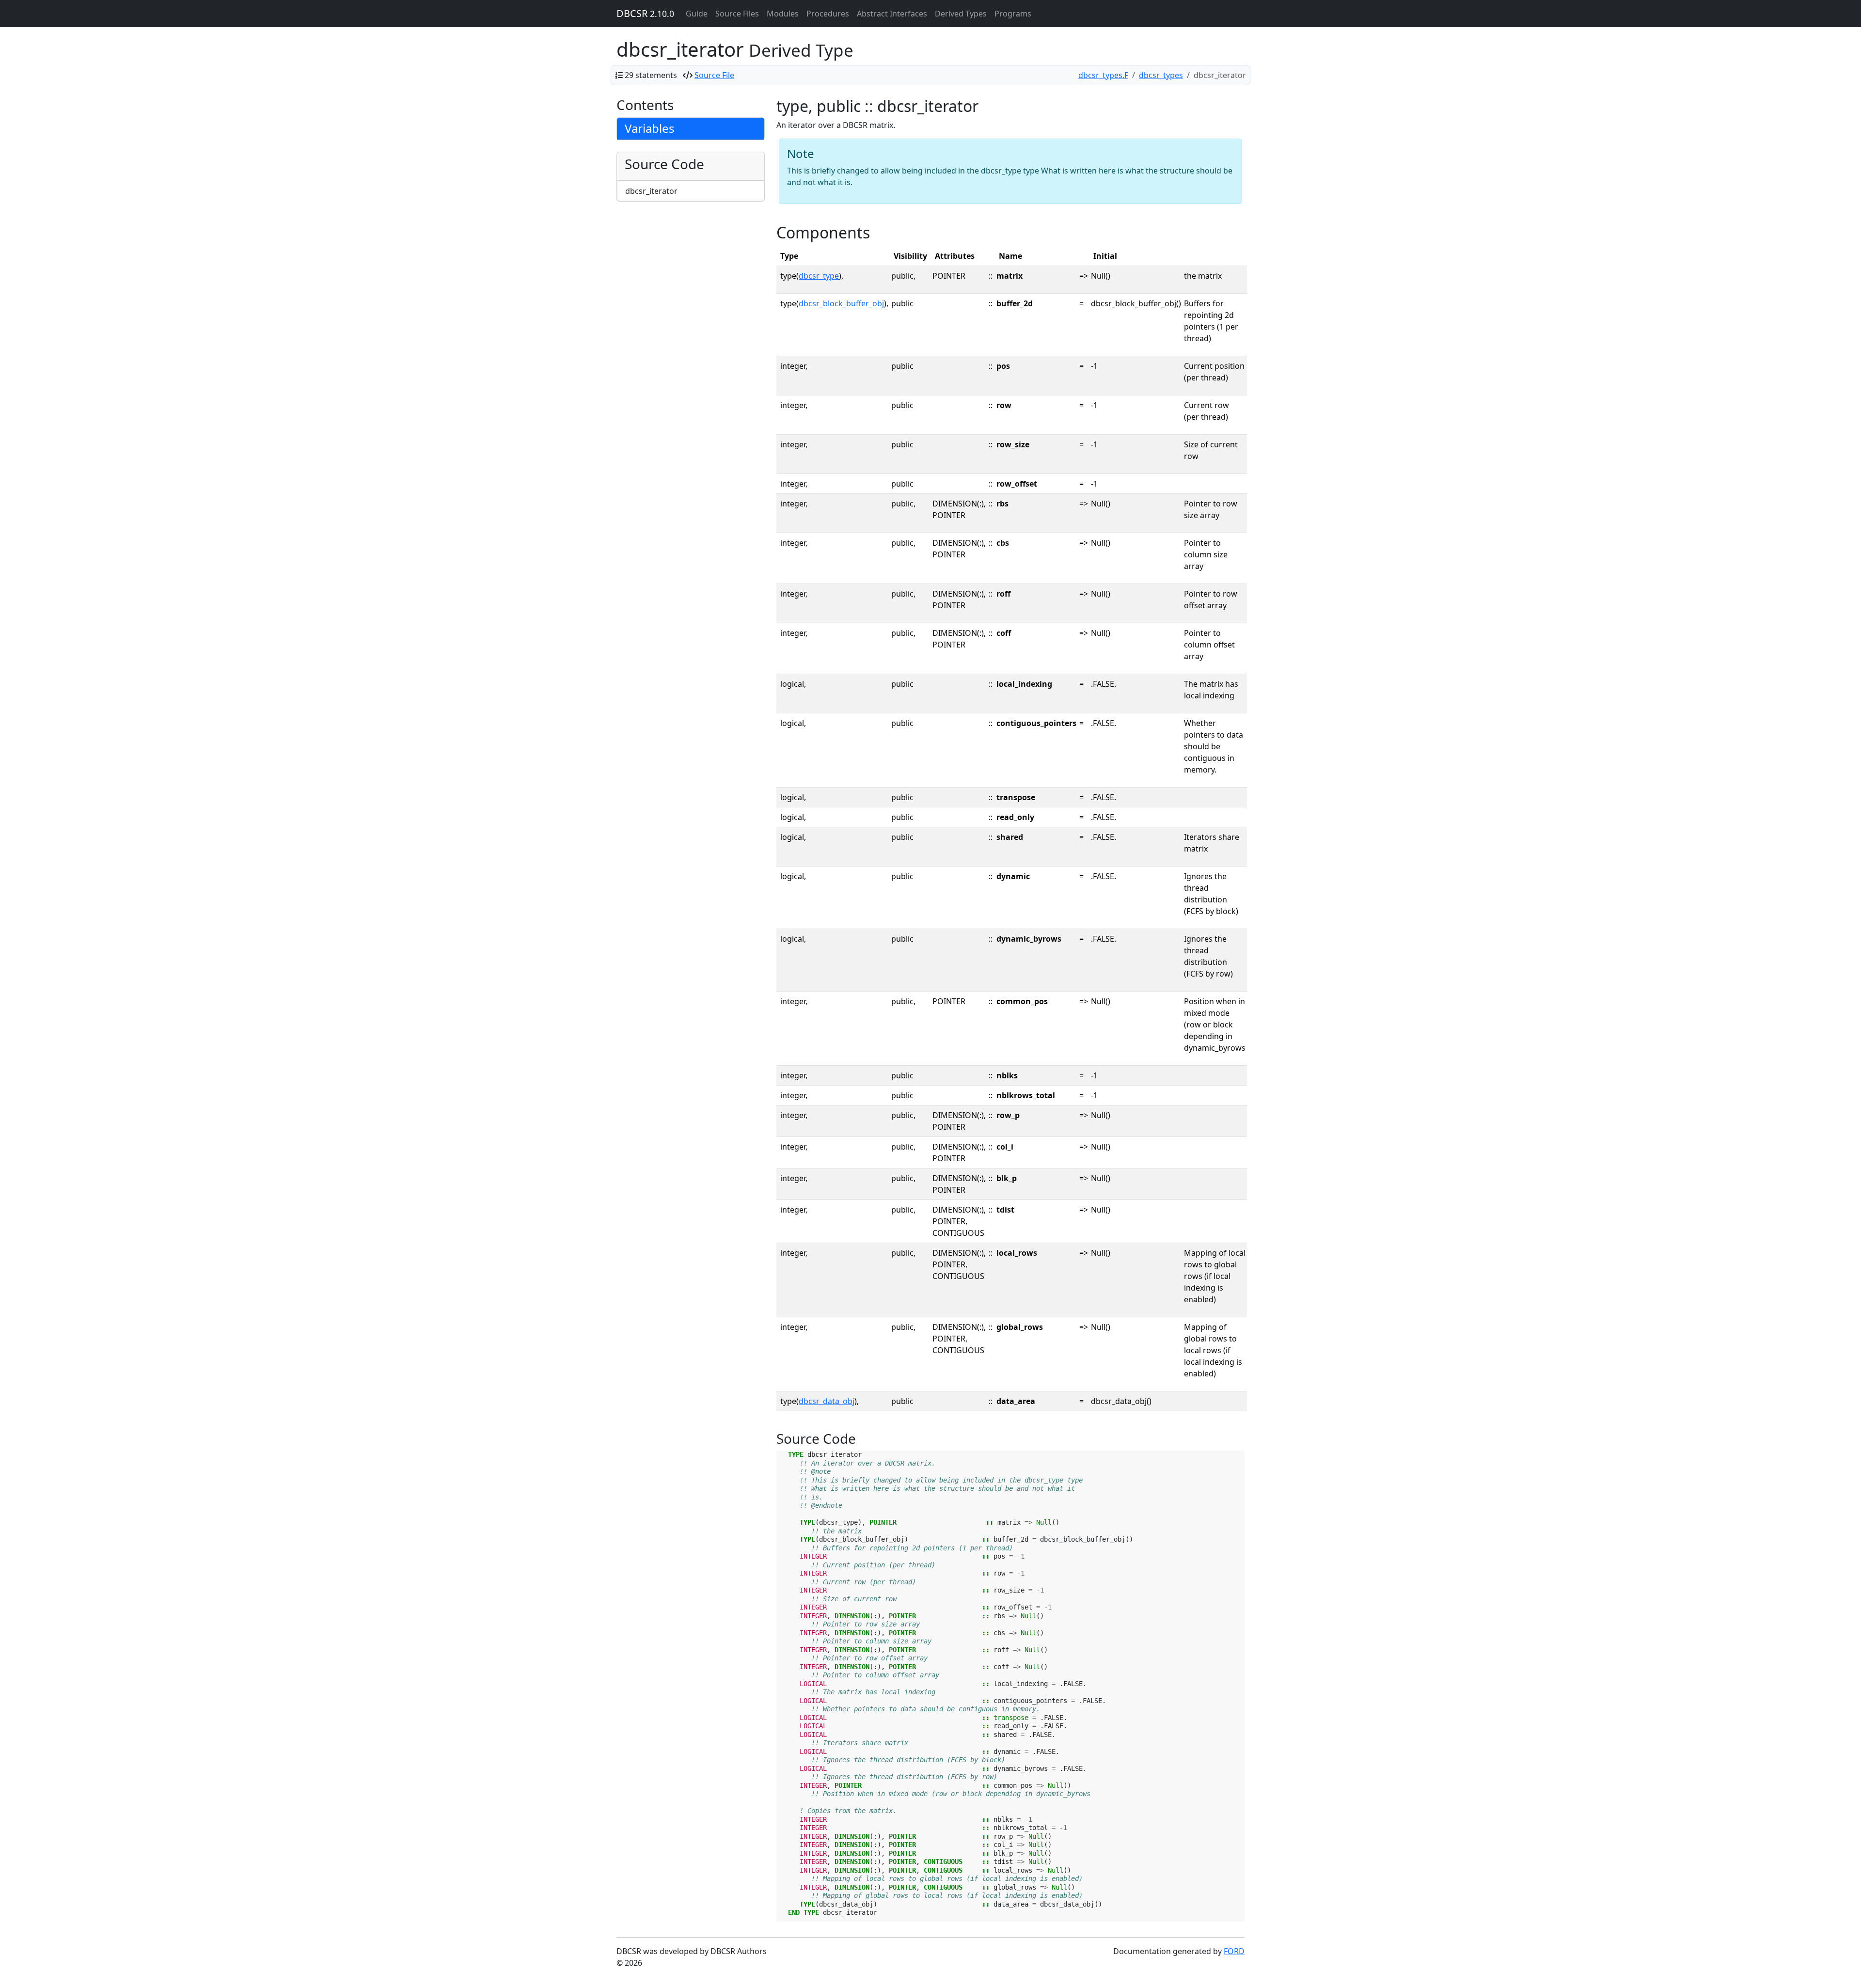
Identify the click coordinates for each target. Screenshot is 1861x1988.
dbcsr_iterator (651, 191)
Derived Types (961, 14)
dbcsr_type (819, 276)
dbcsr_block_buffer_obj (841, 303)
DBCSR (645, 13)
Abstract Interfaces (892, 14)
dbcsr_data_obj (827, 1401)
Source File (714, 75)
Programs (1013, 14)
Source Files (737, 14)
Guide (697, 14)
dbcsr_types (1161, 75)
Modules (783, 14)
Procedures (828, 14)
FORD (1234, 1951)
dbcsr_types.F (1103, 75)
